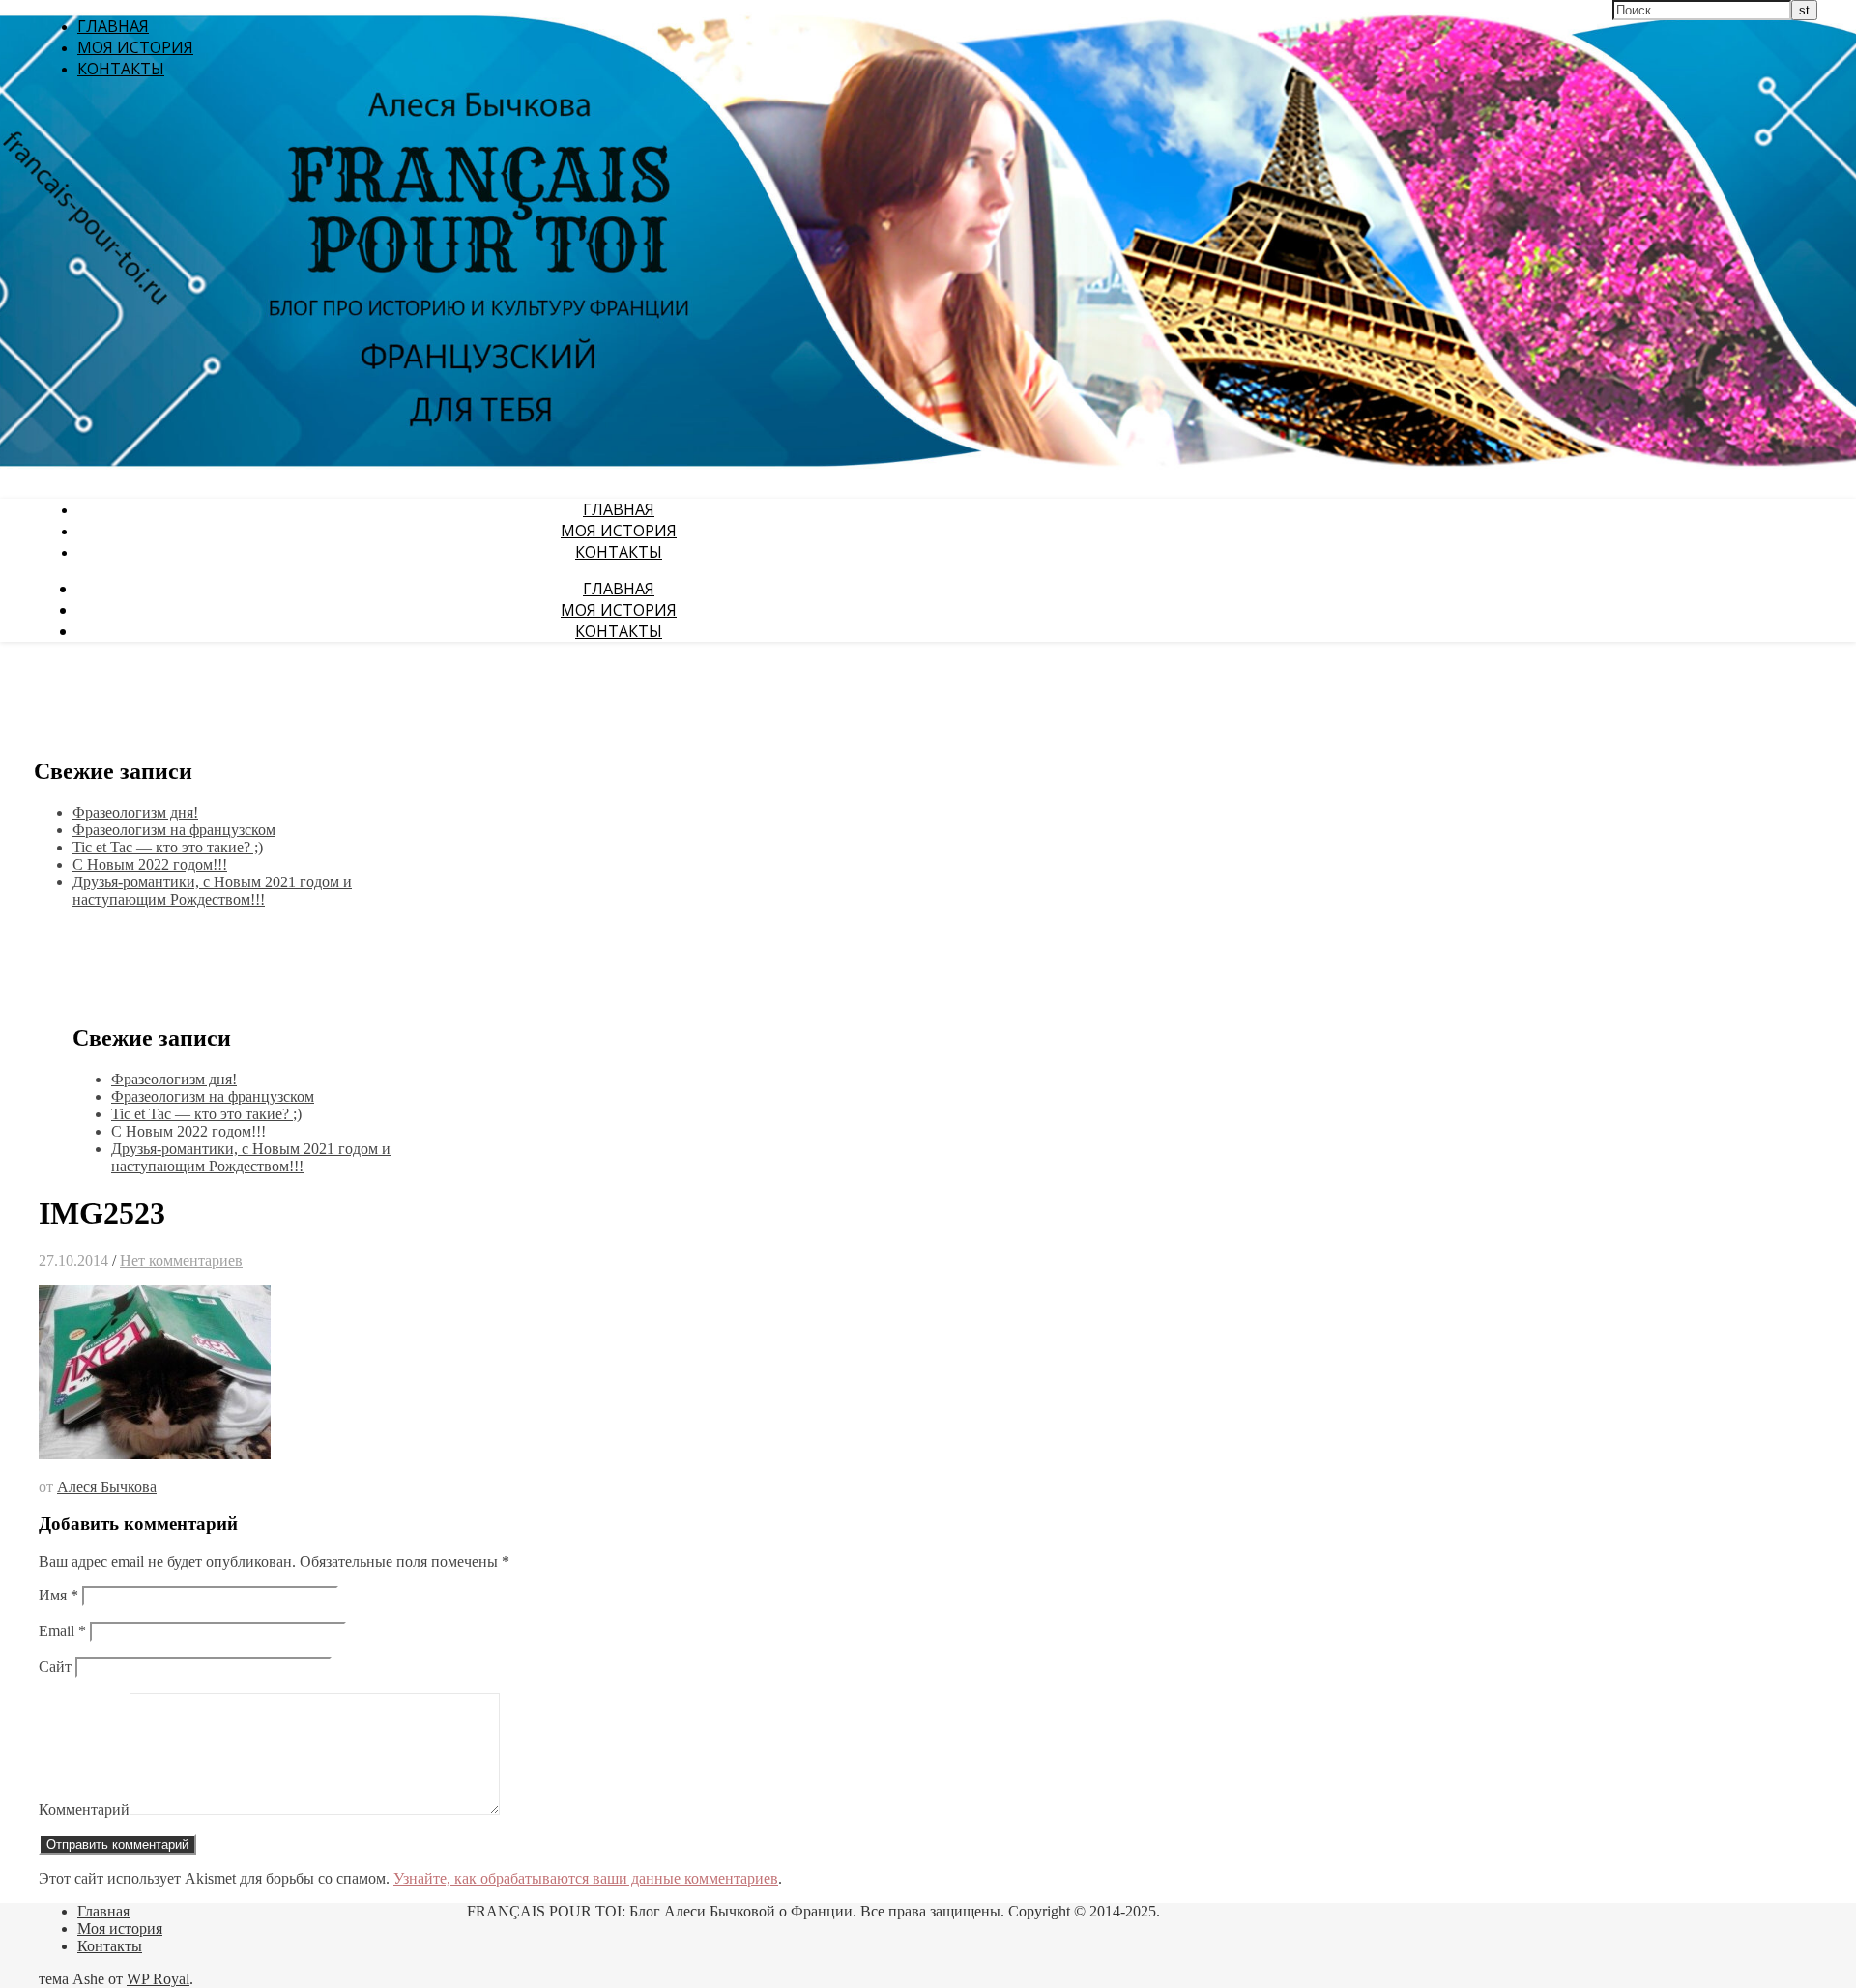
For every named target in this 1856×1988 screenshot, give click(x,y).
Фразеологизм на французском (174, 830)
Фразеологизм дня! (135, 812)
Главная (113, 26)
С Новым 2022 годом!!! (150, 864)
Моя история (135, 47)
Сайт (55, 1667)
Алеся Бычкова (107, 1487)
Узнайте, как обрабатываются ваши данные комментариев (586, 1878)
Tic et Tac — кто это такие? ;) (168, 847)
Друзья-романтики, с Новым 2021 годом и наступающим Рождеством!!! (212, 891)
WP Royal (158, 1979)
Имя (58, 1595)
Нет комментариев (181, 1261)
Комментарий (84, 1810)
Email (62, 1631)
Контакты (121, 69)
